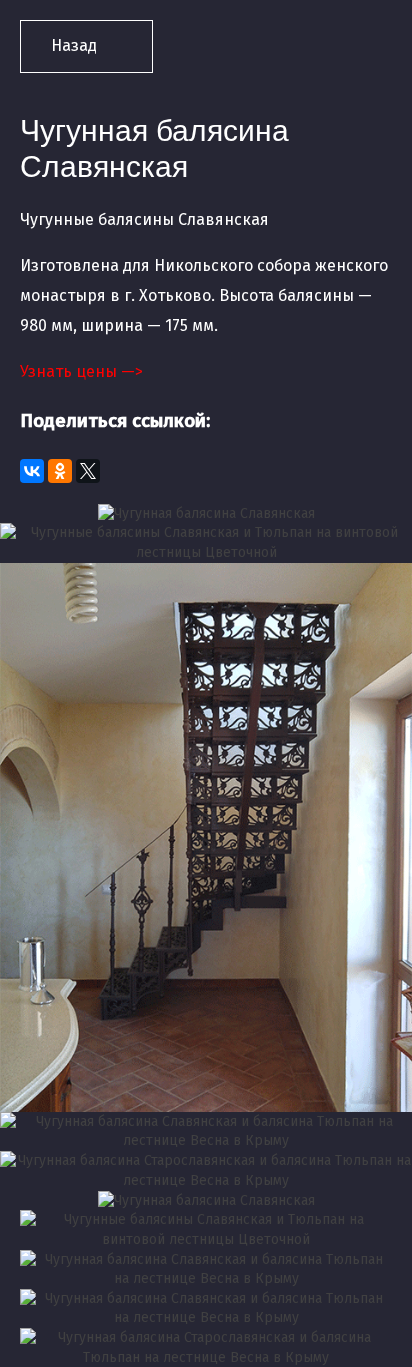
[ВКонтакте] (32, 471)
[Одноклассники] (60, 471)
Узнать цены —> (81, 371)
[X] (88, 471)
